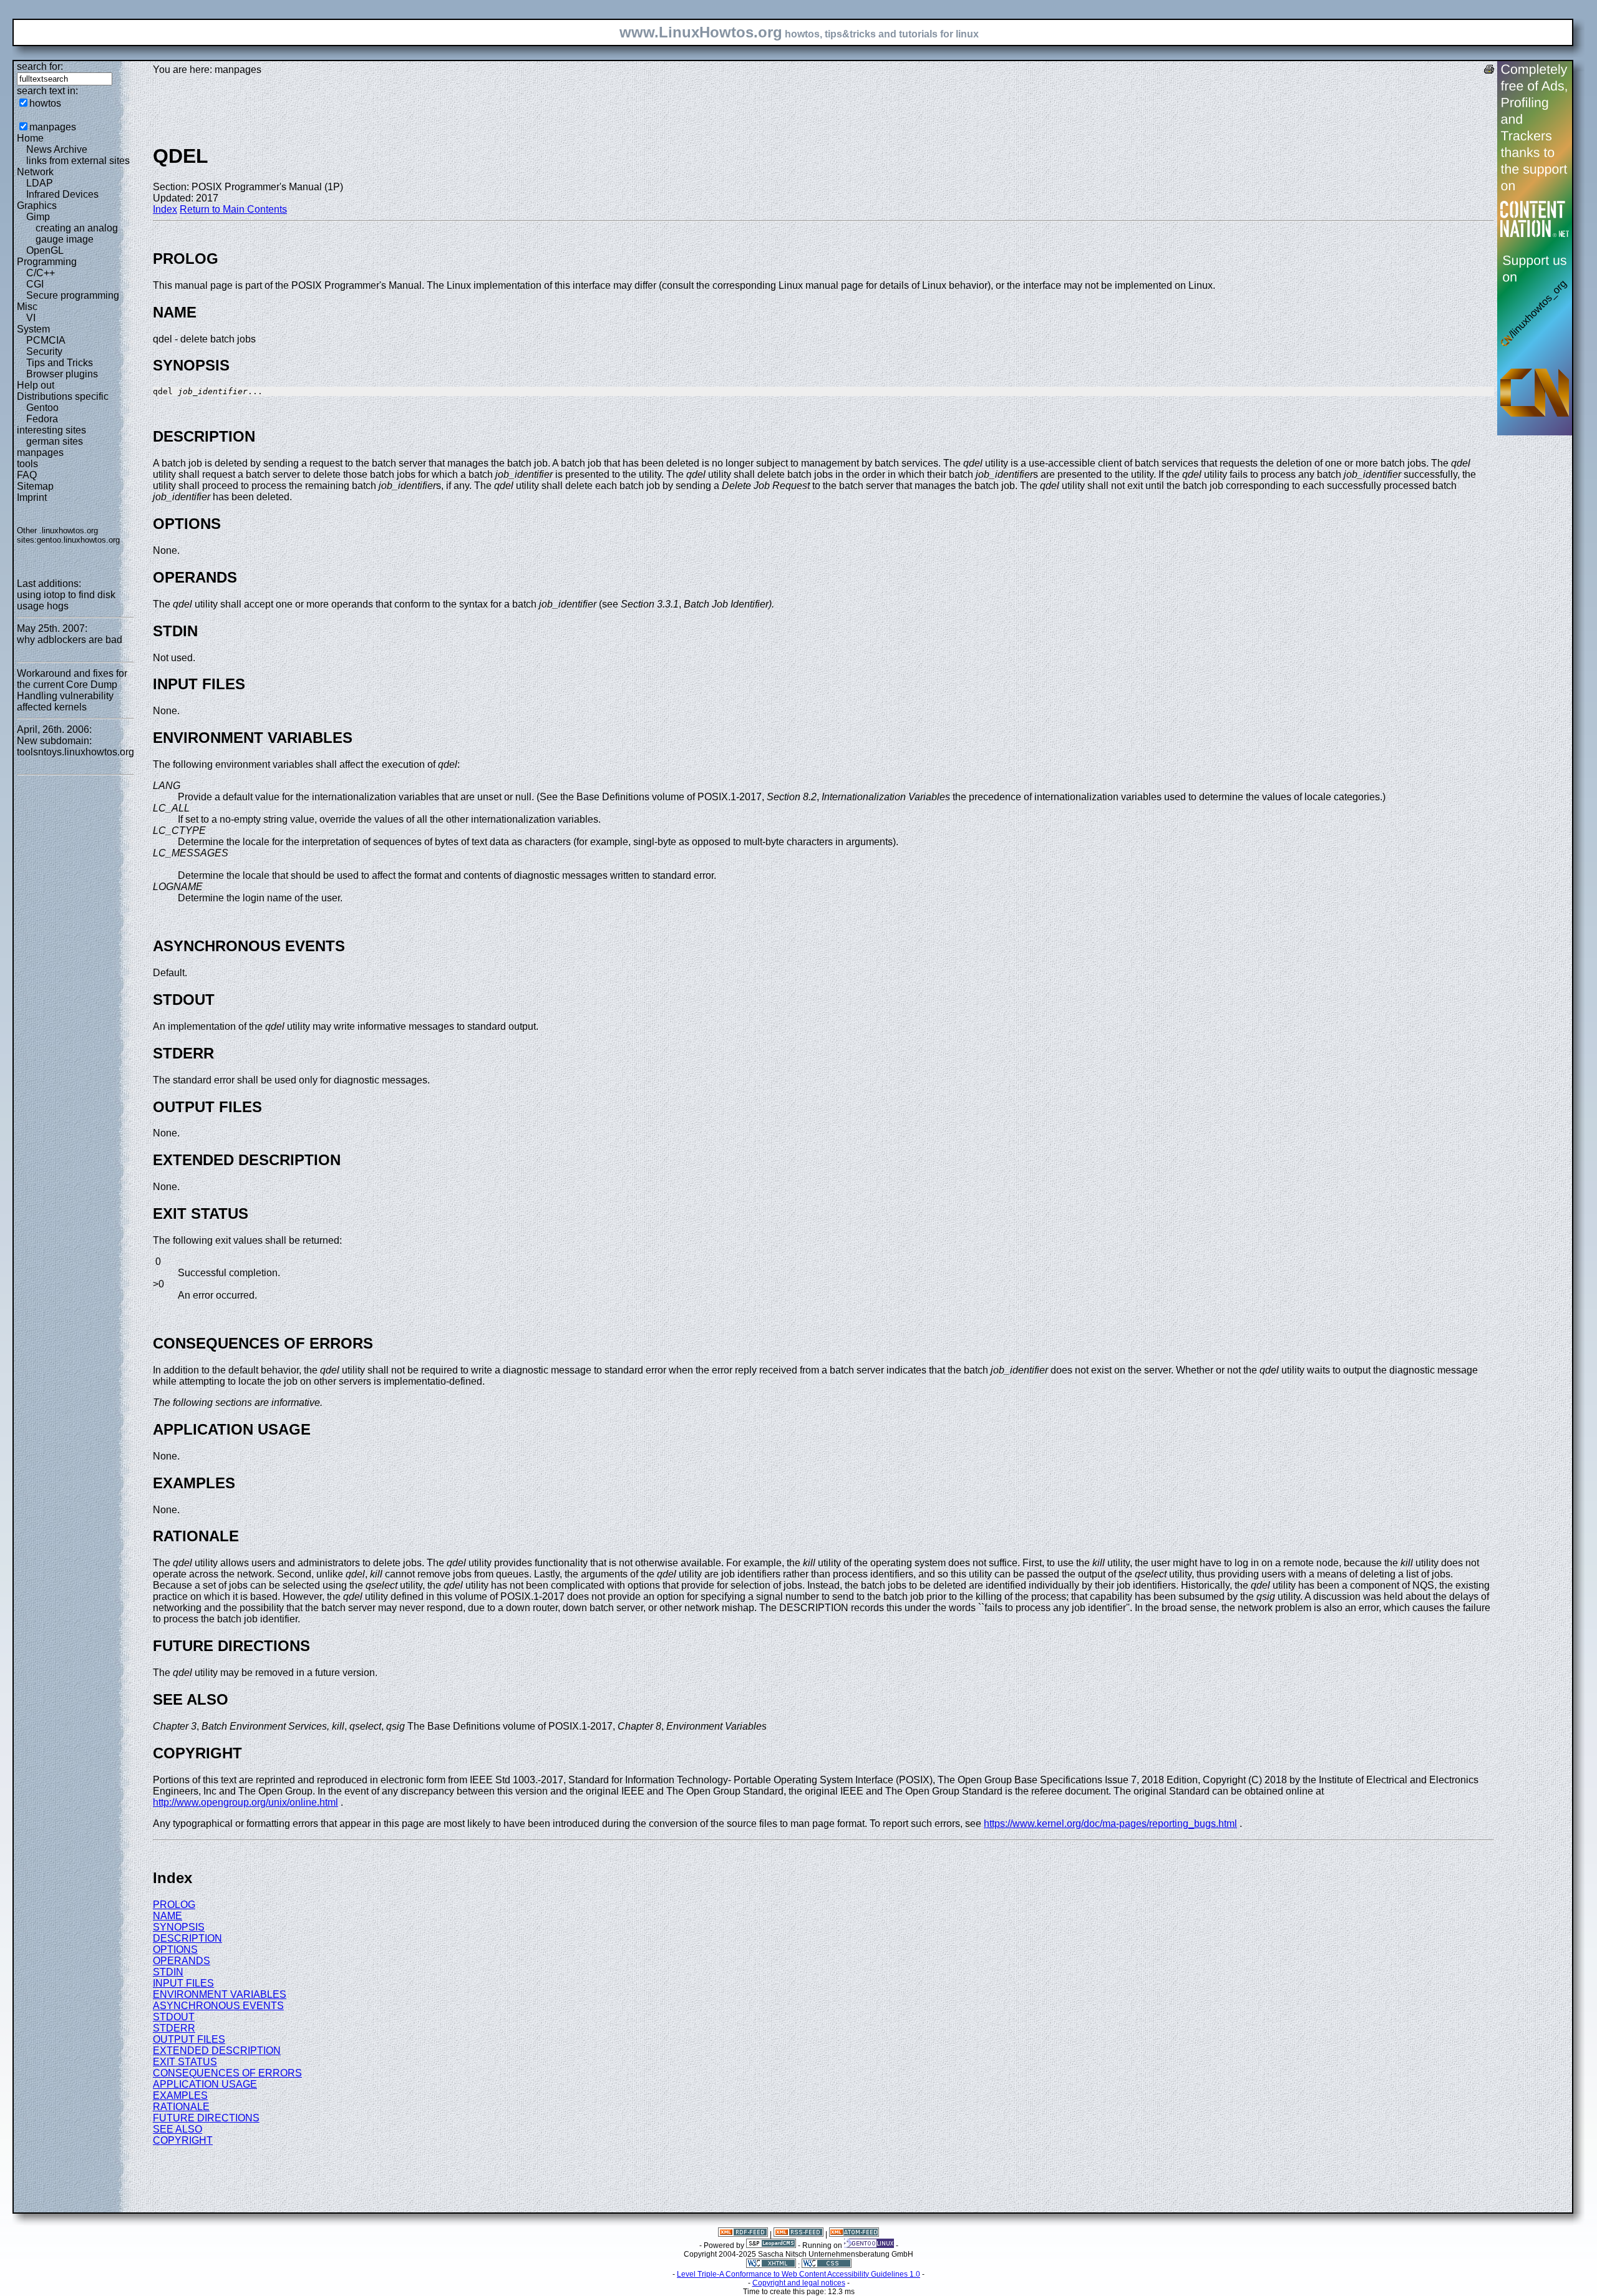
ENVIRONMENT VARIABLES (220, 1994)
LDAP (40, 183)
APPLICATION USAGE (205, 2084)
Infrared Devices (62, 194)
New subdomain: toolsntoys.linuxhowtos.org (75, 746)
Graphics (37, 206)
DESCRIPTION (187, 1938)
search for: (40, 66)
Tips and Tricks (60, 363)
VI (31, 318)
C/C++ (41, 273)
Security (44, 351)
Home (30, 138)
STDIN (168, 1972)
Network (35, 172)
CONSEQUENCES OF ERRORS (227, 2073)
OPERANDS (182, 1961)
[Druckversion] (1489, 71)
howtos (45, 103)
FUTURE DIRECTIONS (206, 2118)
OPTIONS (175, 1950)
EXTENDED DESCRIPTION (217, 2051)
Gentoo (42, 408)
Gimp (38, 217)
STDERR (174, 2028)
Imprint (32, 497)
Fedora (42, 419)
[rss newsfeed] (798, 2234)
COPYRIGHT (183, 2140)
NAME (167, 1916)
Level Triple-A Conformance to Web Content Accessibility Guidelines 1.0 (798, 2274)
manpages (53, 127)
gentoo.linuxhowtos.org (78, 540)
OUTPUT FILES (189, 2039)
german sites (55, 441)
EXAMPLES (180, 2095)
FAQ (27, 475)
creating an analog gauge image (77, 234)
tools (27, 464)
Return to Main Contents (233, 209)
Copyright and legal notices (799, 2283)
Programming (47, 262)
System (33, 329)
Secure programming (73, 295)
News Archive (57, 149)
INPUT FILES (183, 1983)
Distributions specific (63, 396)
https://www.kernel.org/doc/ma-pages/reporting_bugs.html (1110, 1824)
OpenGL (45, 250)
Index (165, 209)
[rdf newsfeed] (743, 2234)
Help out (36, 385)
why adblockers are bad (70, 640)
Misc (27, 307)
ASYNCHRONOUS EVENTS (218, 2006)
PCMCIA (46, 340)
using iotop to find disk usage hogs (66, 600)
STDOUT (174, 2017)
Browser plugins (62, 374)
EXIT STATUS (185, 2062)
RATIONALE (181, 2107)
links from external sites (78, 161)
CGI (35, 284)
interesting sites (51, 430)
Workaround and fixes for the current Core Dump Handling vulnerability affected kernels (72, 690)
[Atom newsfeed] (854, 2234)
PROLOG (174, 1905)
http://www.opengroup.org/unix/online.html (245, 1802)
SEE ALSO (177, 2129)
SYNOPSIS (179, 1927)
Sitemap (35, 486)
